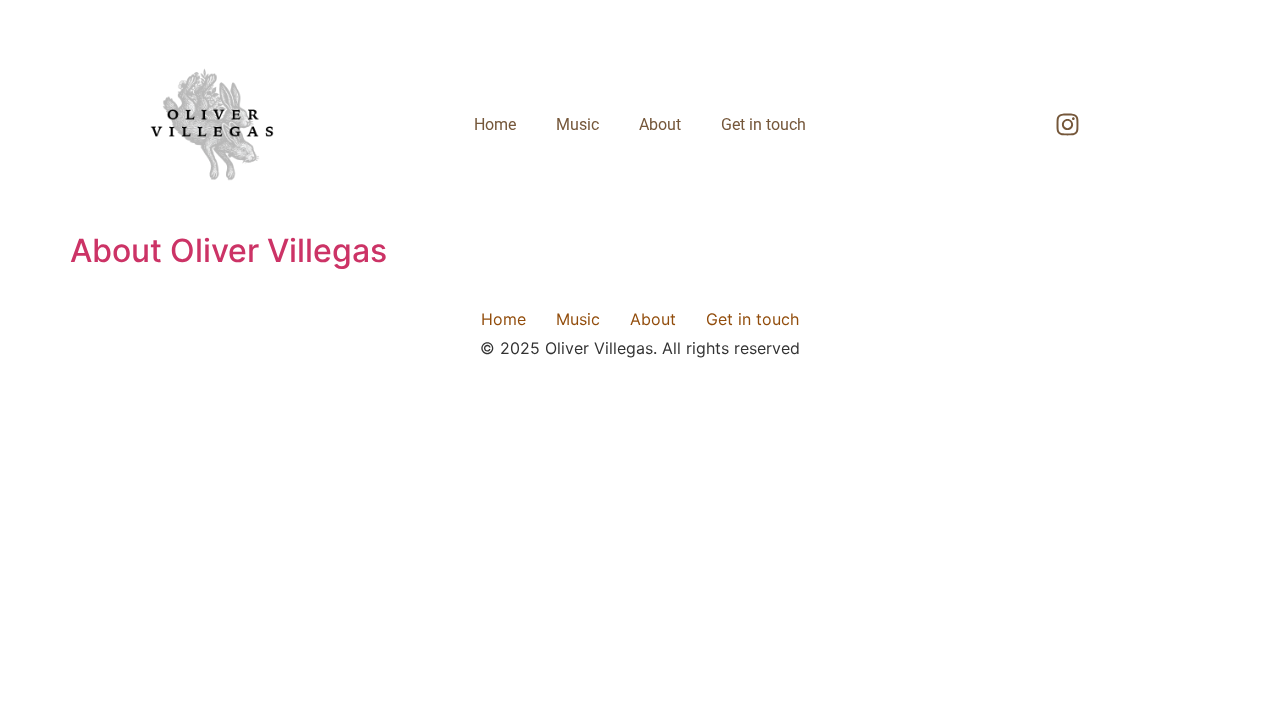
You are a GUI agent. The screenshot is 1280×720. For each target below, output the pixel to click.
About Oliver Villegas (228, 250)
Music (577, 124)
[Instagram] (1068, 125)
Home (495, 124)
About (660, 124)
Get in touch (763, 124)
